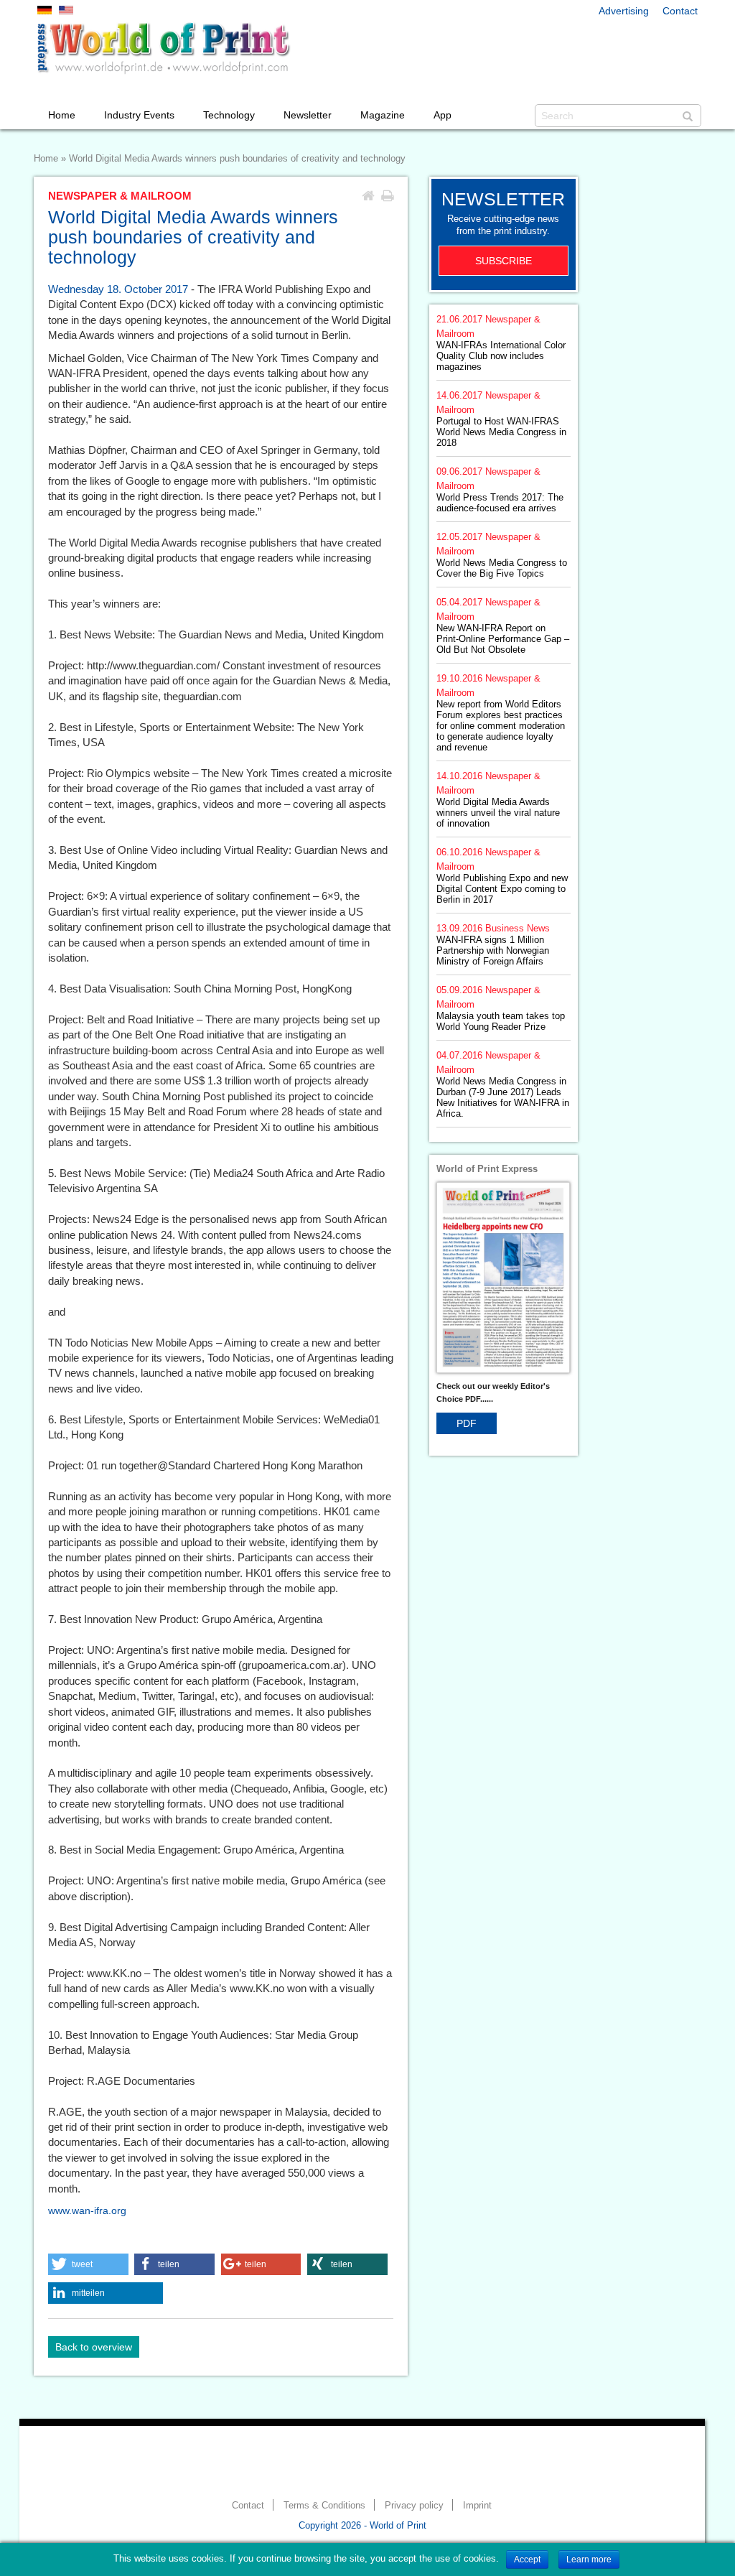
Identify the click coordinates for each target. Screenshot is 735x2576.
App (443, 115)
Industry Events (139, 115)
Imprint (477, 2506)
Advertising (624, 11)
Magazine (383, 115)
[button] (88, 2264)
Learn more (589, 2559)
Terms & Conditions (324, 2506)
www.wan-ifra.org (87, 2210)
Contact (680, 11)
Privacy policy (414, 2506)
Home (62, 115)
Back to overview (94, 2347)
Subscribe (504, 261)
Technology (229, 115)
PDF (467, 1423)
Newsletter (308, 115)
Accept (527, 2559)
